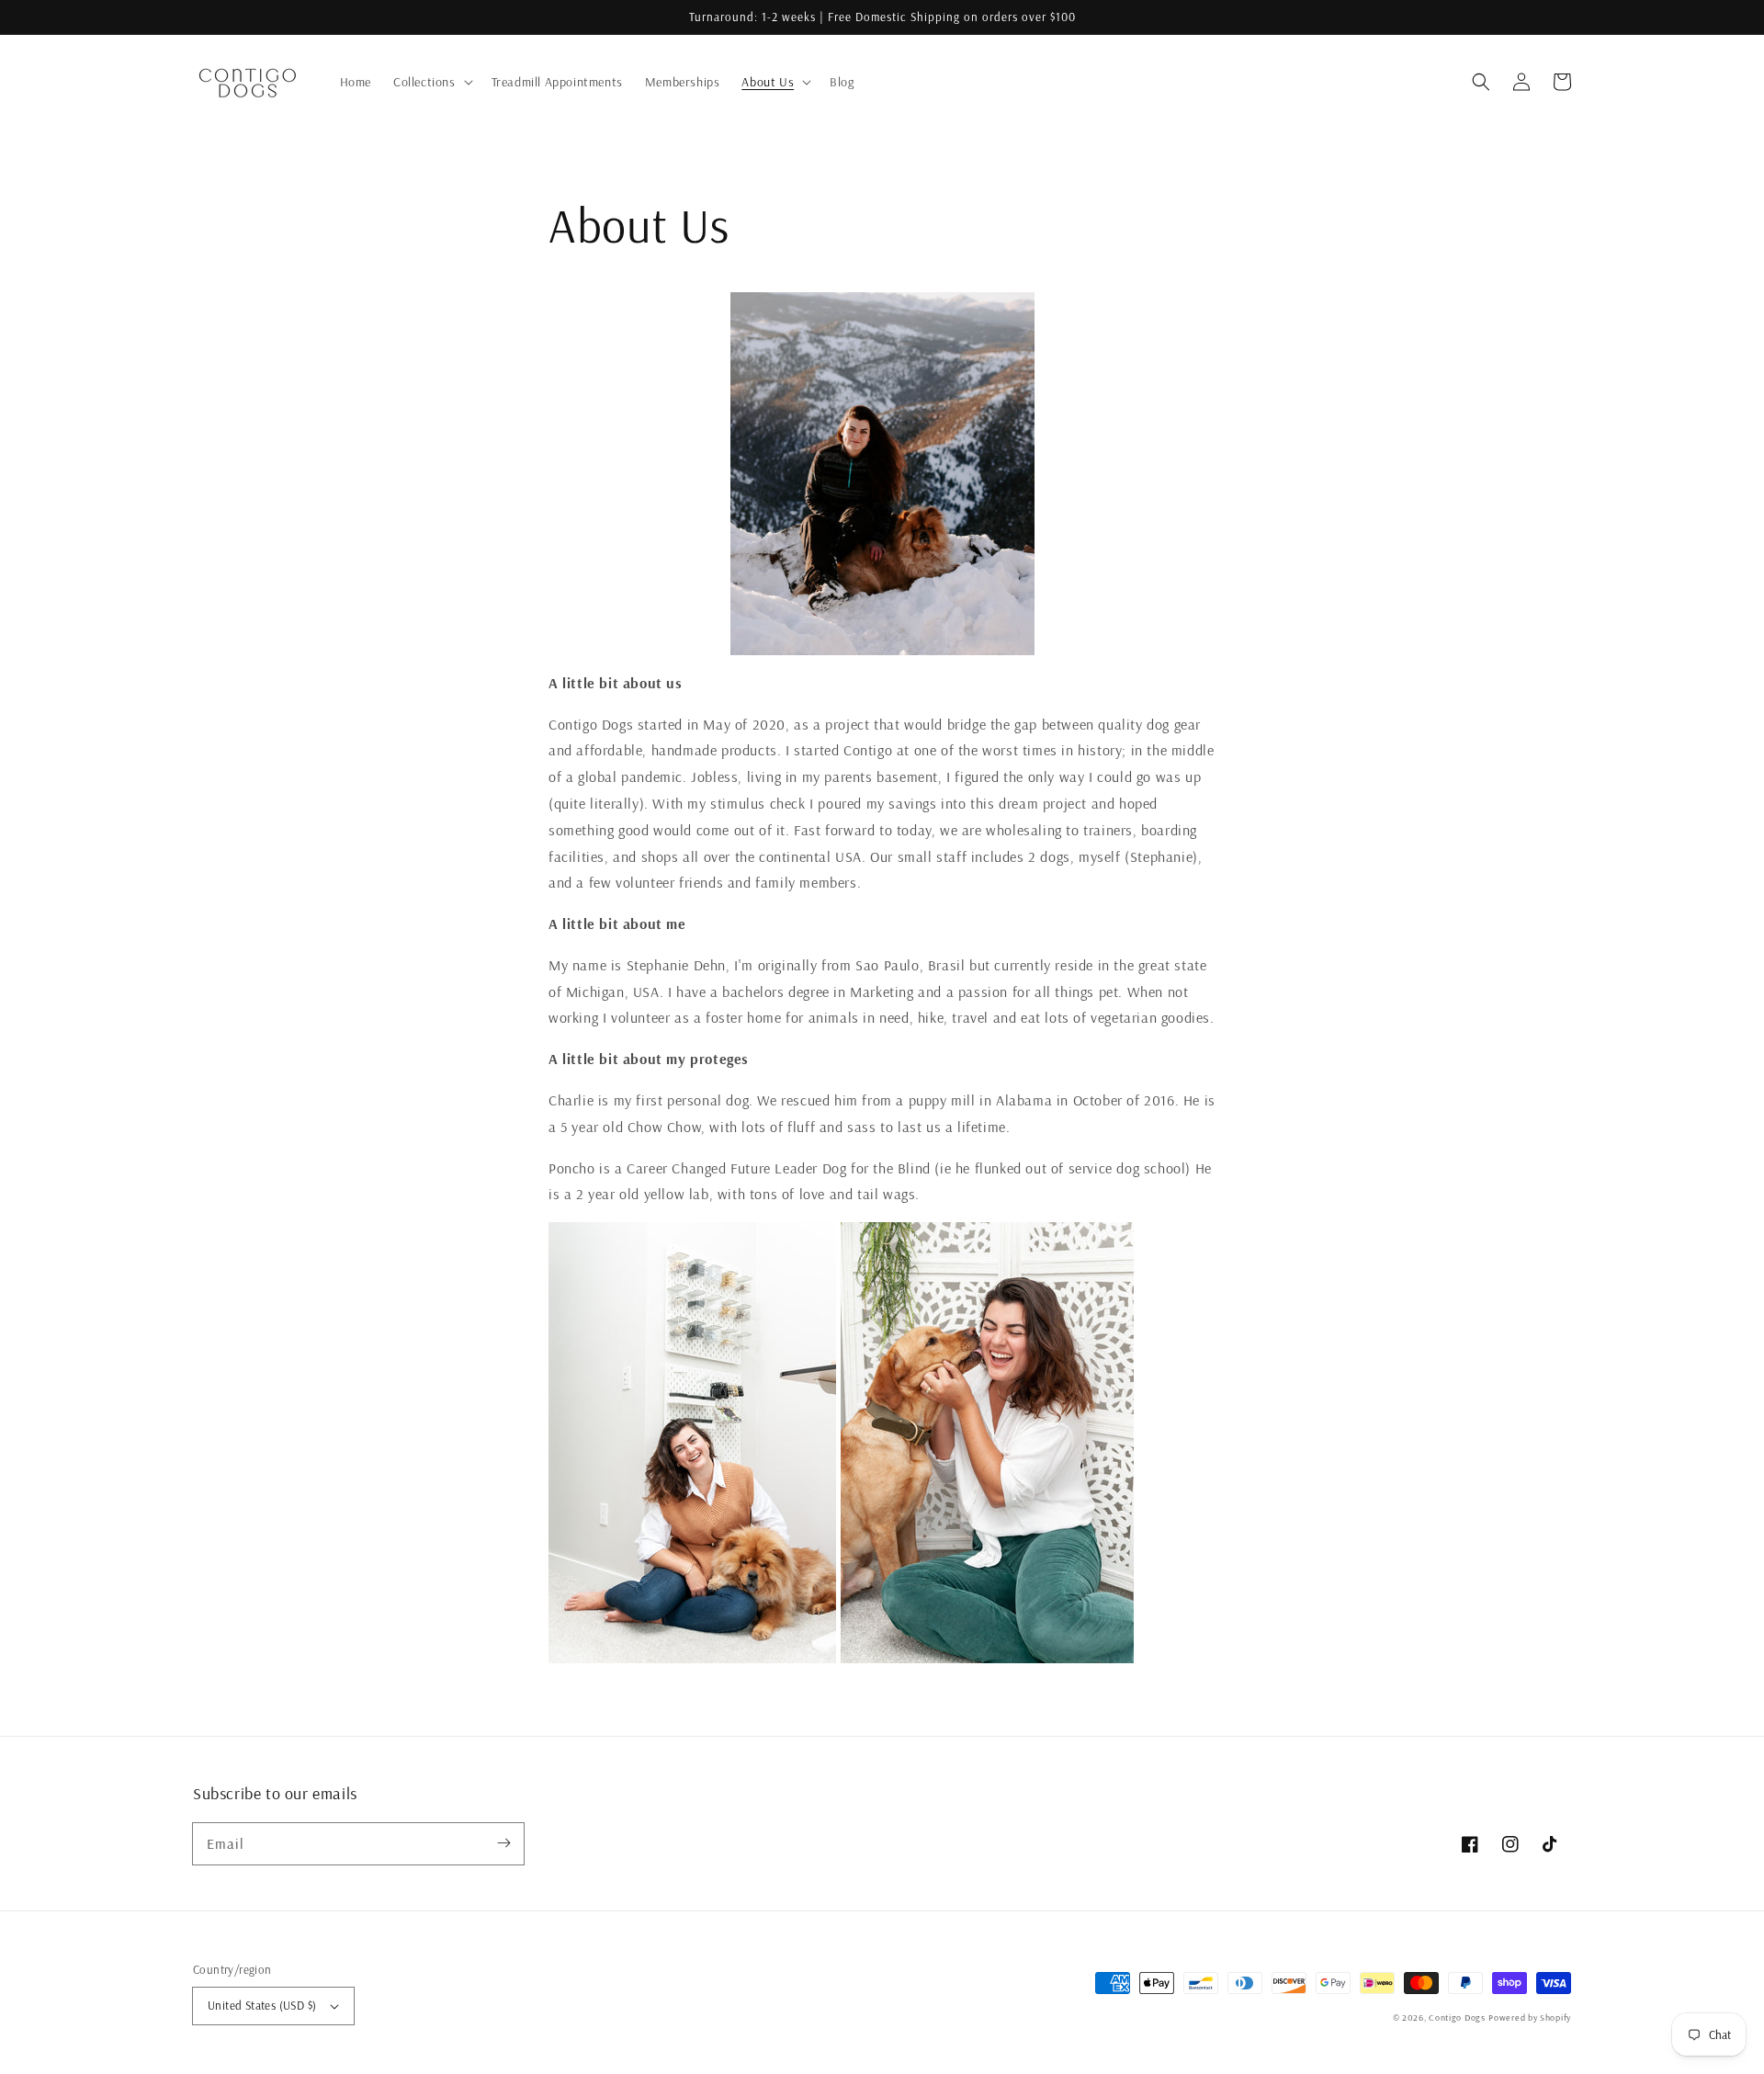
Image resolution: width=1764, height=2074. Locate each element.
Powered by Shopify (1530, 2017)
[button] (1481, 82)
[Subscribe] (503, 1843)
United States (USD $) (262, 2005)
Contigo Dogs (1457, 2017)
